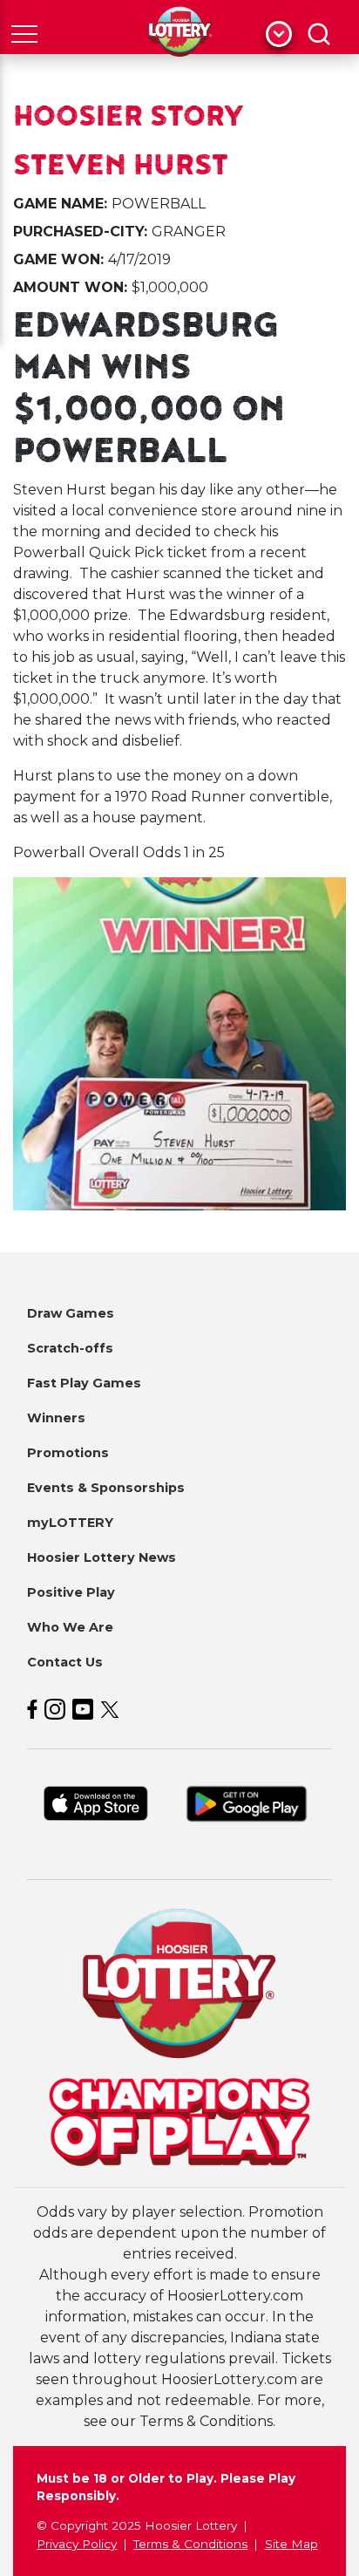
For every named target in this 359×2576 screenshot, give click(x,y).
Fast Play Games (84, 1383)
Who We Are (70, 1627)
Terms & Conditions (190, 2544)
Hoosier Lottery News (102, 1557)
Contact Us (65, 1662)
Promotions (68, 1453)
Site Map (291, 2544)
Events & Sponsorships (106, 1488)
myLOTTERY (70, 1523)
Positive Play (71, 1592)
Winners (56, 1418)
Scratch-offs (70, 1348)
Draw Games (71, 1313)
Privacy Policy (77, 2544)
